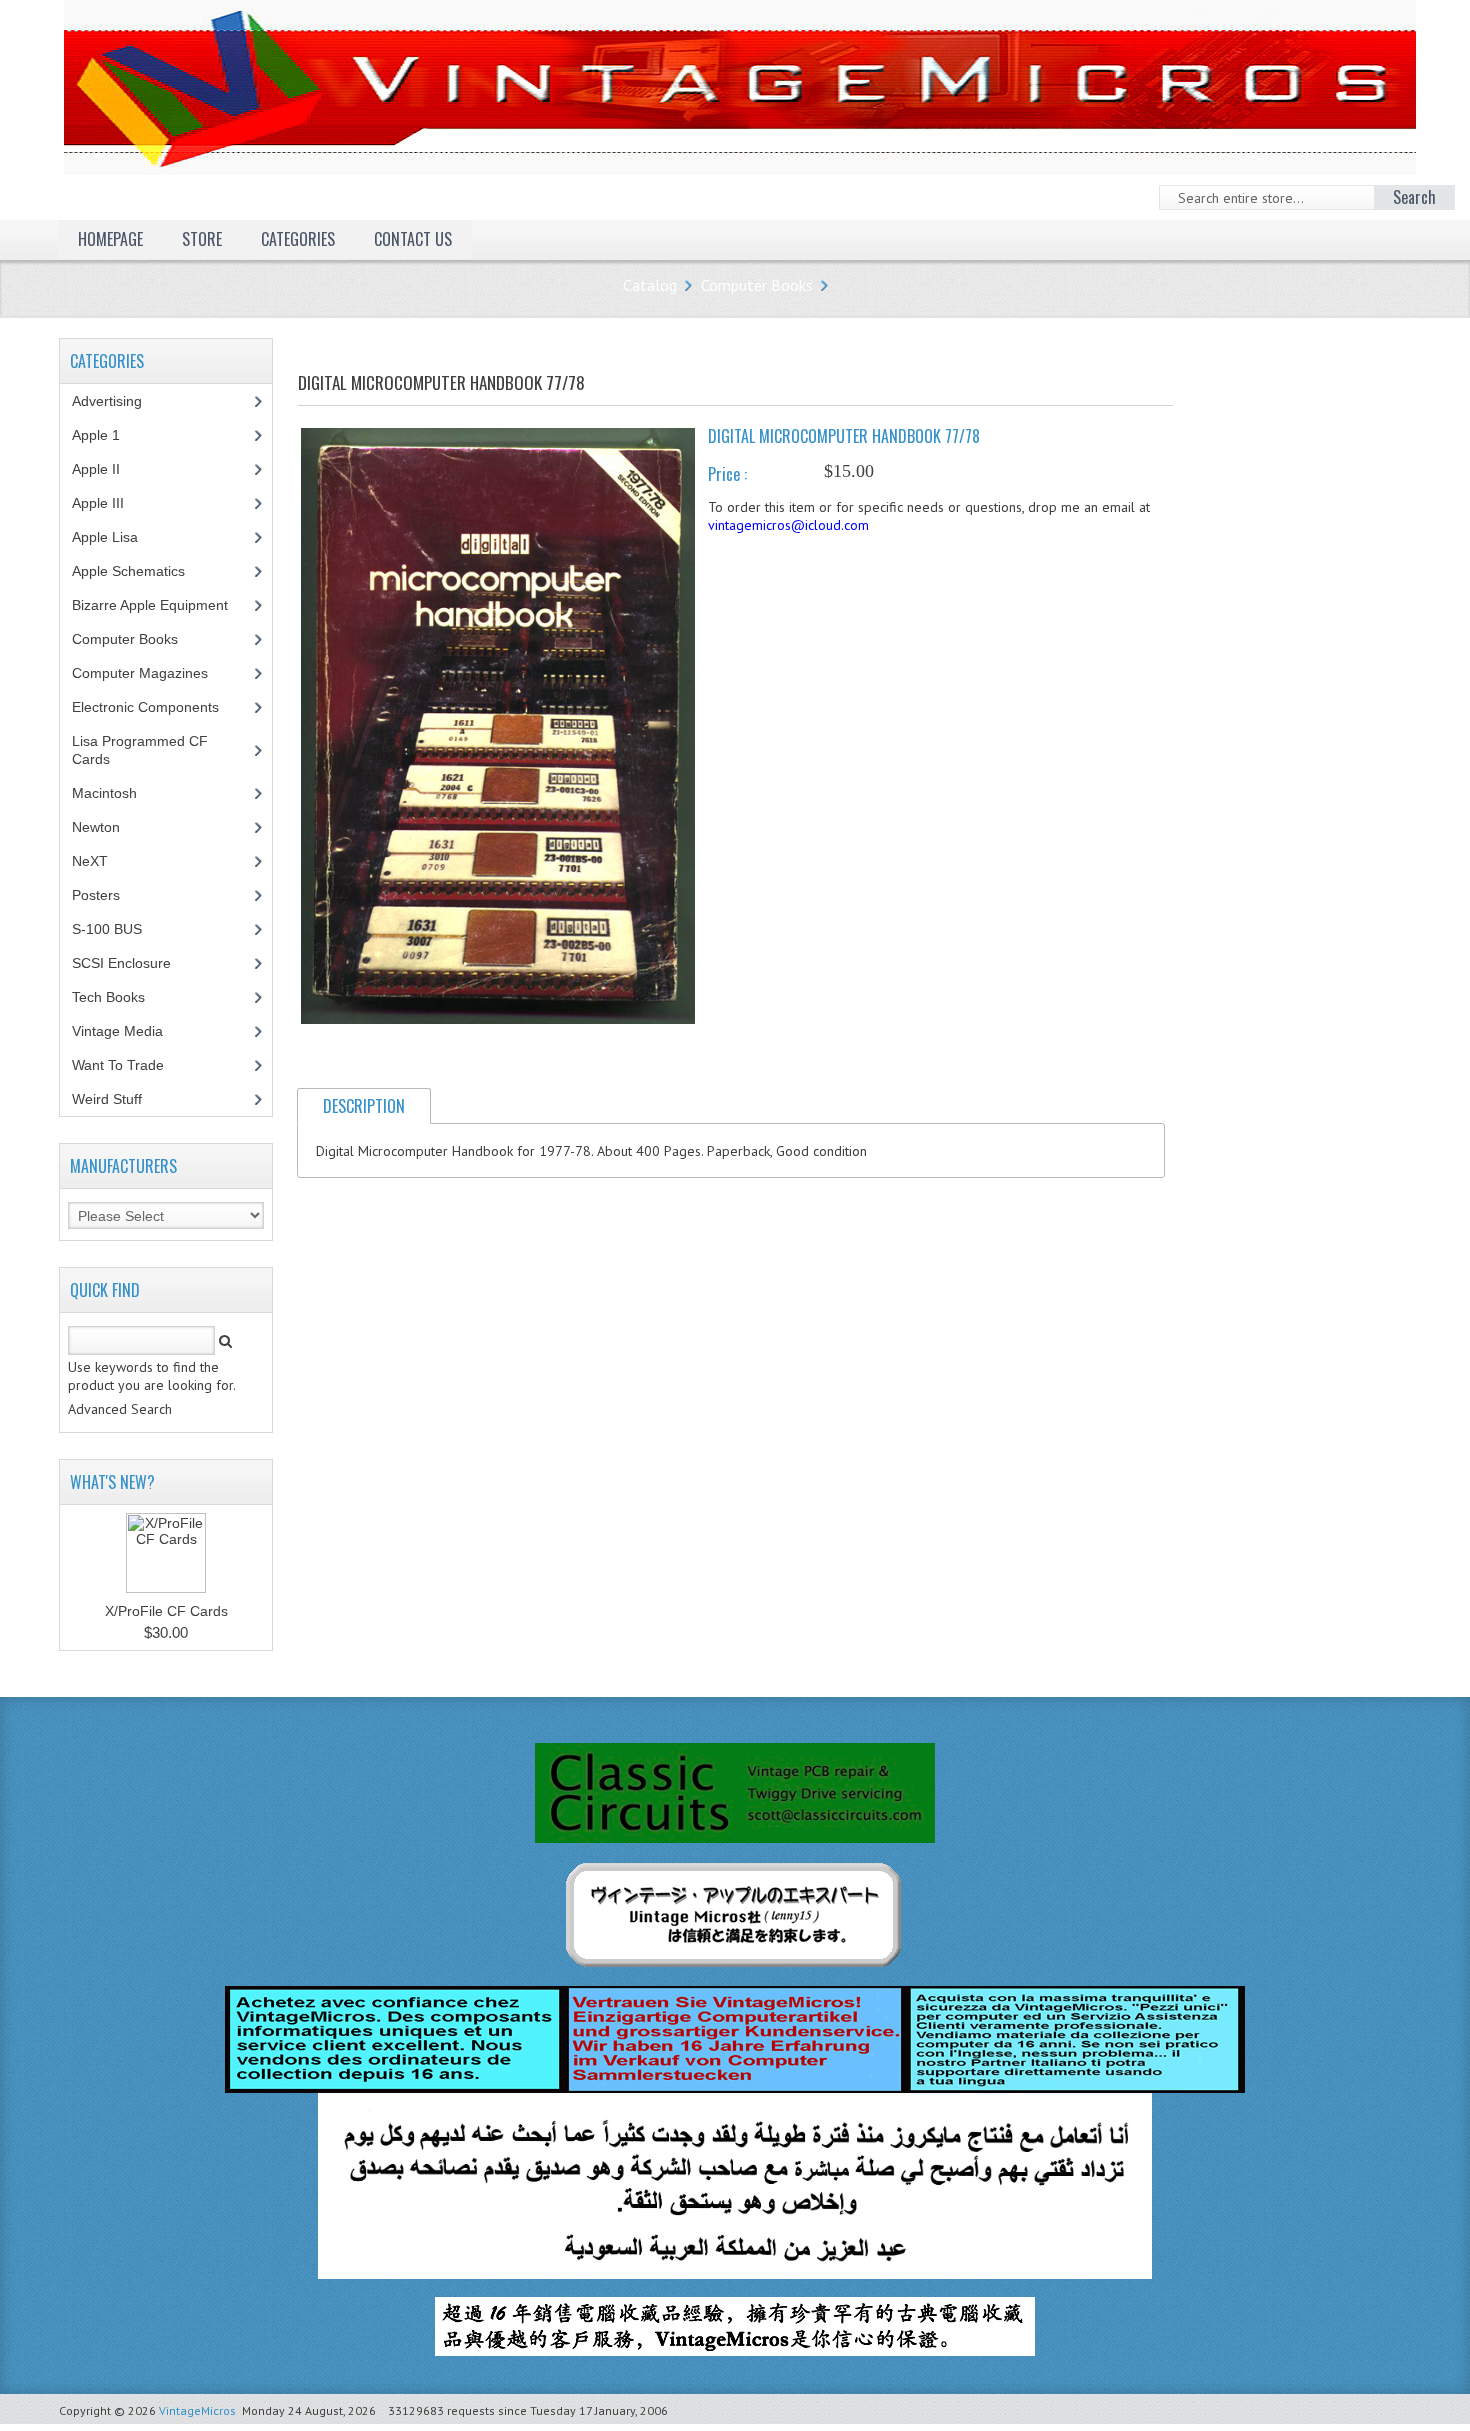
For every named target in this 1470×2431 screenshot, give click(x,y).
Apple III (109, 503)
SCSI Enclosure (132, 963)
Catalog (650, 285)
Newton (96, 827)
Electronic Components (156, 707)
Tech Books (123, 997)
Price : (727, 474)
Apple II (107, 469)
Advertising (118, 401)
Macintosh (115, 793)
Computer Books (757, 285)
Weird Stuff (118, 1099)
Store (202, 239)
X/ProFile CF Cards (166, 1611)
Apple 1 (107, 435)
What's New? (112, 1482)
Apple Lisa (120, 537)
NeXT (90, 861)
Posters (107, 895)
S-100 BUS (118, 929)
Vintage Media (128, 1031)
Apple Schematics (139, 571)
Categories (298, 239)
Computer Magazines (155, 673)
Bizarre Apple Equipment (161, 605)
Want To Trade (118, 1065)
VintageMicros (197, 2410)
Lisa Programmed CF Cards (140, 750)
